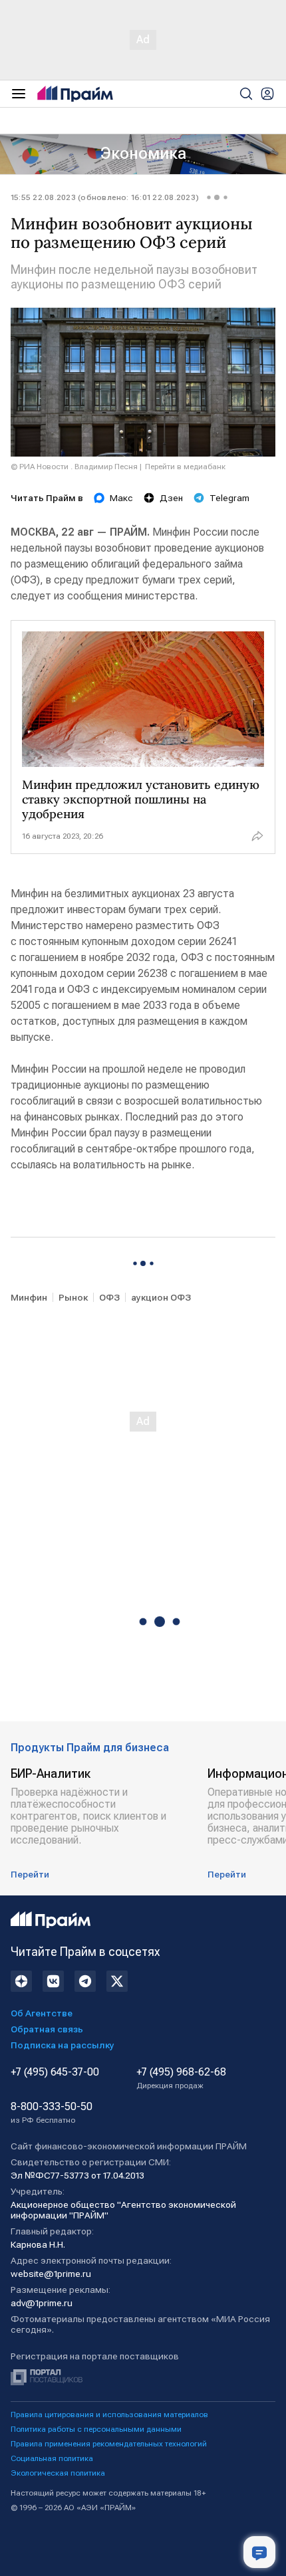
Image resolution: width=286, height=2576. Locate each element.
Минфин (29, 1297)
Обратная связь (47, 2029)
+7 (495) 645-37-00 (55, 2072)
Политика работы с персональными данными (96, 2429)
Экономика (143, 154)
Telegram (229, 498)
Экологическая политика (58, 2473)
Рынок (73, 1297)
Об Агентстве (42, 2013)
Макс (121, 498)
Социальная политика (52, 2458)
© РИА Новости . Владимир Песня (74, 467)
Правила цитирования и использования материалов (109, 2415)
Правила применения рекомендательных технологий (109, 2444)
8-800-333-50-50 (52, 2113)
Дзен (171, 498)
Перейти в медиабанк (185, 467)
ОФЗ (109, 1297)
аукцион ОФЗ (161, 1297)
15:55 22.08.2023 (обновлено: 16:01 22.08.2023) (105, 197)
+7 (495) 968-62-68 (181, 2078)
